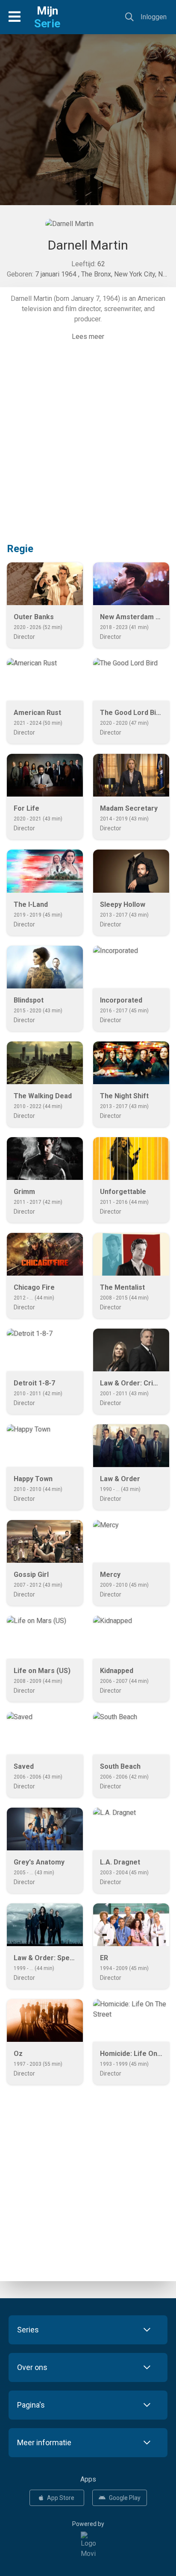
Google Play (125, 2498)
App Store (61, 2498)
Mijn (47, 17)
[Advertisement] (88, 131)
